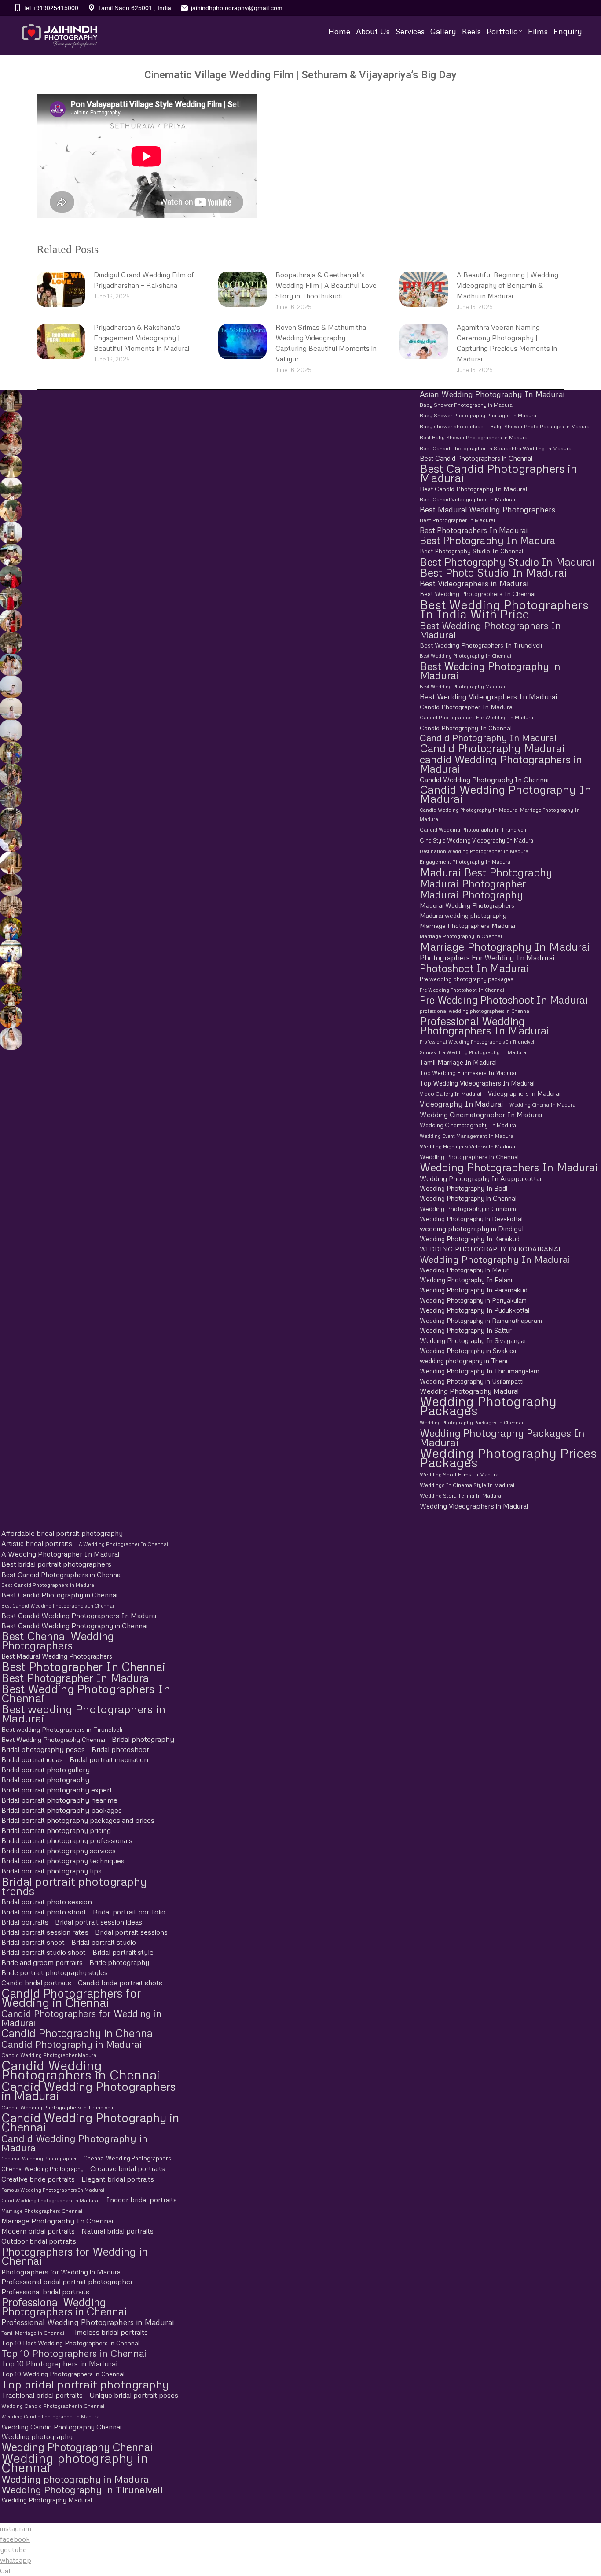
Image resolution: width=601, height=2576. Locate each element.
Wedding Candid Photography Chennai (61, 2427)
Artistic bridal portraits (37, 1543)
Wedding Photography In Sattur (466, 1330)
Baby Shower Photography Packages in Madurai (479, 416)
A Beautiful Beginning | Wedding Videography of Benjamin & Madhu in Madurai (508, 285)
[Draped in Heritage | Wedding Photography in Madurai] (10, 973)
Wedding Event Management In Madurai (467, 1136)
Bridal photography (143, 1739)
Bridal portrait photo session (47, 1902)
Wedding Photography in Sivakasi (468, 1351)
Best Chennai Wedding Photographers (58, 1641)
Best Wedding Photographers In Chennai (478, 594)
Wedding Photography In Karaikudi (470, 1239)
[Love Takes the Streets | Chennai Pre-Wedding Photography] (10, 819)
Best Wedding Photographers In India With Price (504, 609)
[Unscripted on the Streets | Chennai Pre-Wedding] (10, 841)
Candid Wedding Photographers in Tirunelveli (57, 2107)
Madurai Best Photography (486, 872)
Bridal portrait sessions (131, 1932)
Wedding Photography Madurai (469, 1391)
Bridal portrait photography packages (62, 1810)
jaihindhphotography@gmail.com (237, 8)
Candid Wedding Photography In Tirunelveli (473, 830)
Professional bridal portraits (45, 2292)
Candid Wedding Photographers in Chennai (81, 2070)
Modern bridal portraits (38, 2231)
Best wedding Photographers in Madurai (83, 1714)
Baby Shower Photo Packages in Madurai (541, 427)
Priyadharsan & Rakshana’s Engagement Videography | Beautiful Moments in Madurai (141, 338)
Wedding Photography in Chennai (468, 1198)
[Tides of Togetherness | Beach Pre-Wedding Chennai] (10, 731)
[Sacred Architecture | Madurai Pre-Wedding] (10, 489)
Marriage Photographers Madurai (467, 926)
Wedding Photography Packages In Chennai (471, 1422)
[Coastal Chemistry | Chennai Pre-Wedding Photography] (10, 665)
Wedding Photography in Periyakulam (473, 1300)
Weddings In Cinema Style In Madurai (467, 1485)
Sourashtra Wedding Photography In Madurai (474, 1052)
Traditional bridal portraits (42, 2395)
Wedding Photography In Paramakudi (474, 1290)
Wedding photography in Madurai (76, 2479)
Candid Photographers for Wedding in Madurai (81, 2018)
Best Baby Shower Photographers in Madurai (474, 438)
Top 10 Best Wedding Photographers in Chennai (70, 2343)
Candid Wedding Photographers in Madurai (89, 2091)
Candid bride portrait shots (120, 1983)
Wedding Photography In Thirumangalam (480, 1371)
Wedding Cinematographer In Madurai (481, 1115)
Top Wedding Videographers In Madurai (477, 1083)
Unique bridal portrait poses (134, 2395)
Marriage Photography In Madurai (505, 947)
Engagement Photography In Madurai (466, 862)
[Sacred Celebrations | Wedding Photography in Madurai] (10, 951)
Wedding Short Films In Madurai (460, 1474)
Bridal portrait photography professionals (67, 1840)
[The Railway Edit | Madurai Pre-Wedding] (10, 599)
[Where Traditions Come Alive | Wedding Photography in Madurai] (10, 863)
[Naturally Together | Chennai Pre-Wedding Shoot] (10, 753)
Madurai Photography (471, 894)
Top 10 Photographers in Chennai (74, 2353)
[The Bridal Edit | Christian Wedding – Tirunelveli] (10, 401)
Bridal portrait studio (104, 1942)
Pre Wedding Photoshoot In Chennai (462, 990)
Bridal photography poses (43, 1749)
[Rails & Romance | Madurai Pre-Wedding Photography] (10, 643)
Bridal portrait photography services (59, 1851)
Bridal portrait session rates (45, 1932)
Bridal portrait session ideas (99, 1922)
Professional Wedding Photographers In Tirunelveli (478, 1042)
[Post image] (61, 289)
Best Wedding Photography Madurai (462, 686)
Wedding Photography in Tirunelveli (82, 2490)
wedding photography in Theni (464, 1361)
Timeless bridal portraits (109, 2332)
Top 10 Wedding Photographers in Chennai (63, 2374)
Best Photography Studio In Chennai (471, 551)
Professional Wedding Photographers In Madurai (484, 1026)
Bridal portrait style (123, 1952)
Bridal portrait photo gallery (46, 1770)
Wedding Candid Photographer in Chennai (53, 2406)
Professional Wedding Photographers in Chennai (64, 2307)
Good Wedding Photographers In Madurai (50, 2200)
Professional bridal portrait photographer (67, 2282)
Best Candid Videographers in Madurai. (468, 499)
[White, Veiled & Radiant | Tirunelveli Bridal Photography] (10, 423)
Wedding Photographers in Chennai (469, 1157)
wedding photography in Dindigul (472, 1229)
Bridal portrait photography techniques (63, 1861)
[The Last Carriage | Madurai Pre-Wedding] (10, 577)
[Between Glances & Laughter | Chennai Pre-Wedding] (10, 797)
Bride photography (119, 1962)
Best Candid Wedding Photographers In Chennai (58, 1606)
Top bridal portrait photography (85, 2384)
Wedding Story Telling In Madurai (461, 1496)
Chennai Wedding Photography (42, 2169)
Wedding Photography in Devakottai (471, 1219)
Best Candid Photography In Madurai (473, 489)
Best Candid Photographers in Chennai (476, 458)
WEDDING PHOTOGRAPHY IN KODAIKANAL (491, 1249)
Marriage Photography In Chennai (57, 2221)
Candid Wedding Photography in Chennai (90, 2122)
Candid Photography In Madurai (488, 738)
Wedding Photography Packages (488, 1406)
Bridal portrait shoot (33, 1942)
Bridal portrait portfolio (129, 1912)
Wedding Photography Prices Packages (508, 1457)
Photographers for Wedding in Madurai (62, 2272)
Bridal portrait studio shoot (44, 1952)
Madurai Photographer (473, 883)
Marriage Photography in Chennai (461, 936)
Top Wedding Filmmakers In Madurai (468, 1073)
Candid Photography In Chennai (466, 728)
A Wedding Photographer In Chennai (123, 1544)
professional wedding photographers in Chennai (475, 1011)
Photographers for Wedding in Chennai (75, 2256)
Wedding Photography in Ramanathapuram (481, 1320)
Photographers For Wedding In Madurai (487, 958)
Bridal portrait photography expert (57, 1790)
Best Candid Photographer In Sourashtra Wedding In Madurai (496, 448)
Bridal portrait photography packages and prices (78, 1820)
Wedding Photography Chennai (77, 2447)
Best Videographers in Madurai (474, 583)
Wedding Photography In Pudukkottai (475, 1310)
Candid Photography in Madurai (71, 2044)
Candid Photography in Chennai (78, 2033)
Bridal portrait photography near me (59, 1800)
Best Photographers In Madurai (474, 530)
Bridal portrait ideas (32, 1759)
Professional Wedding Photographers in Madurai (88, 2322)
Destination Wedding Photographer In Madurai (475, 851)
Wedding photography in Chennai (75, 2462)
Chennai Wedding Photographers (127, 2158)
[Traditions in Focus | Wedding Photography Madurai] (10, 885)
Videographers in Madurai (524, 1093)
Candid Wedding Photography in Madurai (74, 2143)
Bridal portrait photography (45, 1780)
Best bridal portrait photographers (56, 1564)
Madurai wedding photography (463, 915)
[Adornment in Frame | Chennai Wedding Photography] (10, 995)
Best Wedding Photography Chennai (53, 1739)
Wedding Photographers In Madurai (509, 1167)
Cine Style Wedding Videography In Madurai (477, 840)
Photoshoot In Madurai (474, 968)
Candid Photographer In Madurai (467, 707)
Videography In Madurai (461, 1104)
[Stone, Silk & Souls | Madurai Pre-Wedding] (10, 555)
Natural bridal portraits (117, 2231)
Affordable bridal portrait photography (62, 1533)
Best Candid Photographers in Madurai (498, 473)
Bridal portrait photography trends (74, 1886)
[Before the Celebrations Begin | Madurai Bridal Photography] (10, 1039)
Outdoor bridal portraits (39, 2241)
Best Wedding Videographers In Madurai (488, 697)
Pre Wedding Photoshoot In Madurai (504, 1000)
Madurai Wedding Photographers (467, 905)
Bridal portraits (25, 1922)
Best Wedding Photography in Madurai (490, 670)
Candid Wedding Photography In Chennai (484, 779)
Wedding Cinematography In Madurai (469, 1125)
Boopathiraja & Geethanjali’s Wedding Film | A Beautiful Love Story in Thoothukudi (326, 285)
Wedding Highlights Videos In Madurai (467, 1146)
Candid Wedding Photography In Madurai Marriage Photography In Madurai (500, 814)
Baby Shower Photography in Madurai (467, 405)
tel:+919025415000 (51, 8)
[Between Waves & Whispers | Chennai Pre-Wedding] (10, 709)
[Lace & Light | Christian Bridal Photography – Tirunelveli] (10, 445)
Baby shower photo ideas (452, 426)
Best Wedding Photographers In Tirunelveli (481, 645)
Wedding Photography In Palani (466, 1280)
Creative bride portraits (38, 2179)
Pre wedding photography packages (467, 979)
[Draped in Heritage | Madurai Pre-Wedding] (10, 511)
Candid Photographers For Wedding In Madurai (477, 718)
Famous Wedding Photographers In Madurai (53, 2190)
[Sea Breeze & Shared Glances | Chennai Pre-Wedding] (10, 687)
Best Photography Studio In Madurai (507, 561)
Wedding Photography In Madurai (495, 1259)
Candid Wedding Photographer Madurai (49, 2055)
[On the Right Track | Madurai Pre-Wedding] (10, 621)
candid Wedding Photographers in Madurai (501, 764)
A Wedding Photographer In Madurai (60, 1554)
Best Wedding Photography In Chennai (465, 656)
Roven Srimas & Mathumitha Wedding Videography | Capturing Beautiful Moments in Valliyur (326, 343)
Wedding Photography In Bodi (464, 1188)
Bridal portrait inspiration (109, 1759)
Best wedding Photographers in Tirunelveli (62, 1729)
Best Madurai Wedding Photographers (487, 510)
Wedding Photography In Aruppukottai (480, 1178)
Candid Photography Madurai (492, 748)
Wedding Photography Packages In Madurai (502, 1437)
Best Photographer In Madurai (457, 520)
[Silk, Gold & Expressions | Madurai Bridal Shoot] (10, 1017)
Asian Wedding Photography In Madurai (492, 394)
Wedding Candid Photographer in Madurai (51, 2416)
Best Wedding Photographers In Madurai (490, 630)
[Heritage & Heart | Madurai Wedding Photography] (10, 907)
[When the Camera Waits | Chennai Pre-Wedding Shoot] (10, 775)
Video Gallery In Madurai (451, 1094)
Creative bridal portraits (128, 2168)
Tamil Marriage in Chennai (33, 2333)
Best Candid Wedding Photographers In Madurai (79, 1616)
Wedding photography (37, 2436)
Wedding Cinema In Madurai (543, 1105)
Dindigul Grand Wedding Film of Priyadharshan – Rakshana (144, 280)
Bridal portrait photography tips (51, 1871)
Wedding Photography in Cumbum (468, 1209)
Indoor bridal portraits (141, 2200)
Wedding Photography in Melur (464, 1270)
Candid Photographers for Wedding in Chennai (71, 1998)
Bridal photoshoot (120, 1749)
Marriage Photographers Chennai (42, 2211)
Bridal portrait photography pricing (56, 1830)
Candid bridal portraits (36, 1983)
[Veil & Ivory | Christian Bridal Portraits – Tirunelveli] (10, 467)
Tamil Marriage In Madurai (458, 1062)
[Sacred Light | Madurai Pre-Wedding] (10, 533)
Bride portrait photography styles (55, 1972)
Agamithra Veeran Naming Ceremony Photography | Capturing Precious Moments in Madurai (507, 343)
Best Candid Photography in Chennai (59, 1595)
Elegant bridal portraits (118, 2179)
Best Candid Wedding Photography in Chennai (74, 1626)
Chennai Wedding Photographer (39, 2158)
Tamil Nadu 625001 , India (135, 8)
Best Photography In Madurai (489, 540)
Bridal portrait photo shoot (44, 1912)
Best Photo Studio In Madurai (493, 572)
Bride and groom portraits (42, 1962)
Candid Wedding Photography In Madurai (506, 794)
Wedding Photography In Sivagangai (473, 1340)
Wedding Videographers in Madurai (474, 1506)
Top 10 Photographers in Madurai (59, 2364)
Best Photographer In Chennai (83, 1666)
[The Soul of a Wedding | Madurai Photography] (10, 929)
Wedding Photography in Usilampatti (472, 1381)
